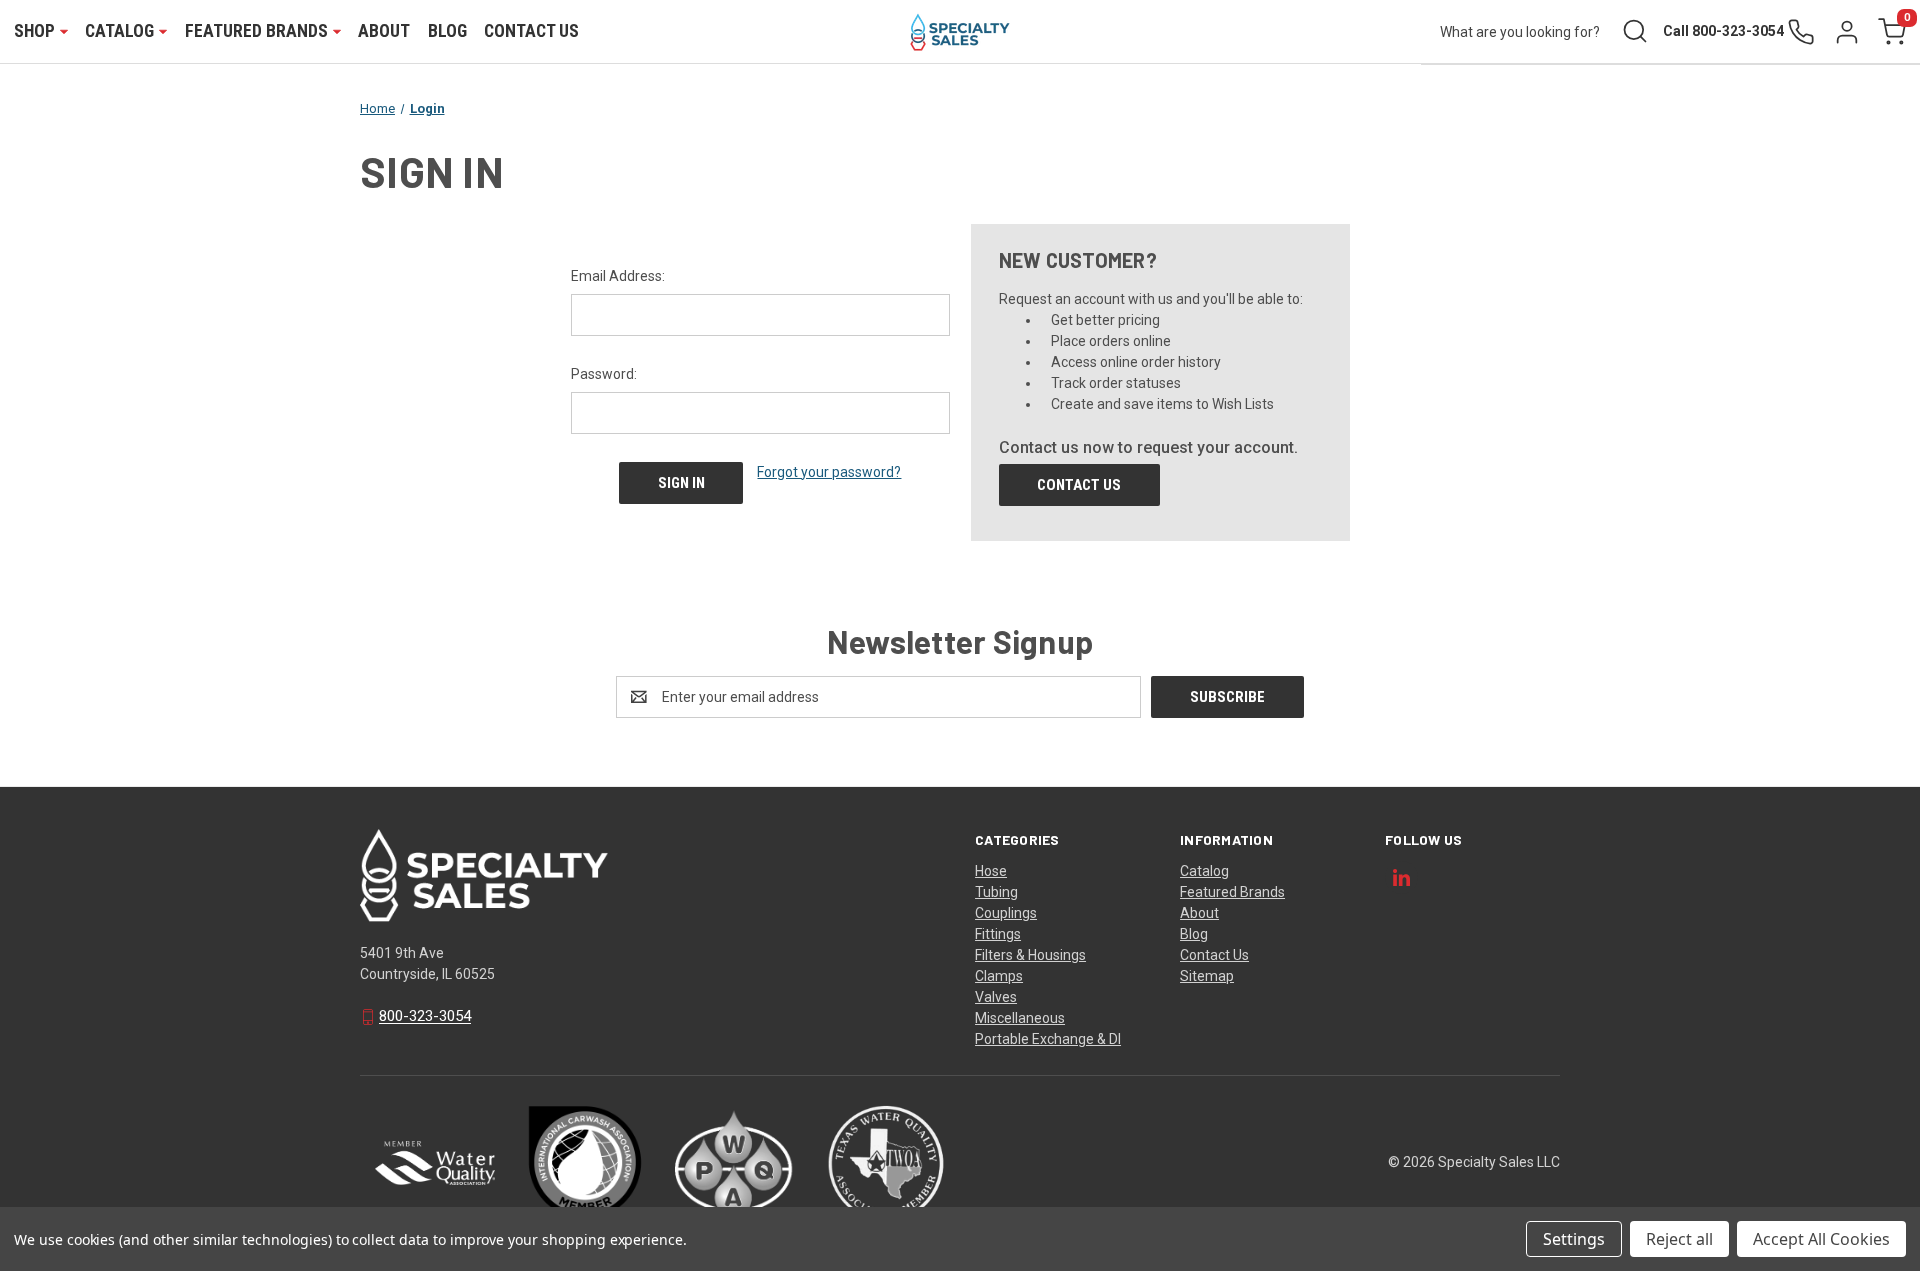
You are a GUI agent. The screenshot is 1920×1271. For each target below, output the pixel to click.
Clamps (999, 976)
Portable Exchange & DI (1048, 1039)
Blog (447, 31)
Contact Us (531, 31)
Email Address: (618, 276)
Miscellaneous (1020, 1018)
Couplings (1006, 913)
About (384, 31)
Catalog (1204, 871)
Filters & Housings (1030, 955)
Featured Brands (1232, 892)
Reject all (1679, 1239)
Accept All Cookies (1821, 1239)
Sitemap (1207, 976)
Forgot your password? (829, 472)
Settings (1574, 1239)
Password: (604, 374)
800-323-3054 (425, 1017)
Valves (996, 997)
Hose (991, 871)
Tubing (996, 892)
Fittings (998, 934)
